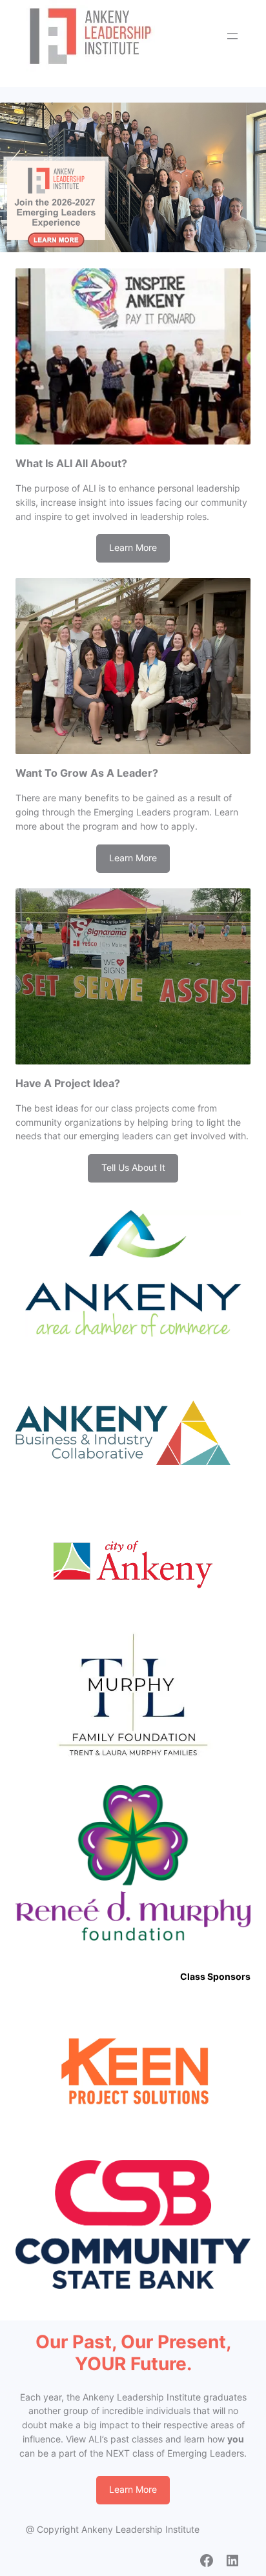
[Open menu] (232, 36)
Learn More (133, 548)
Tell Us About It (133, 1168)
